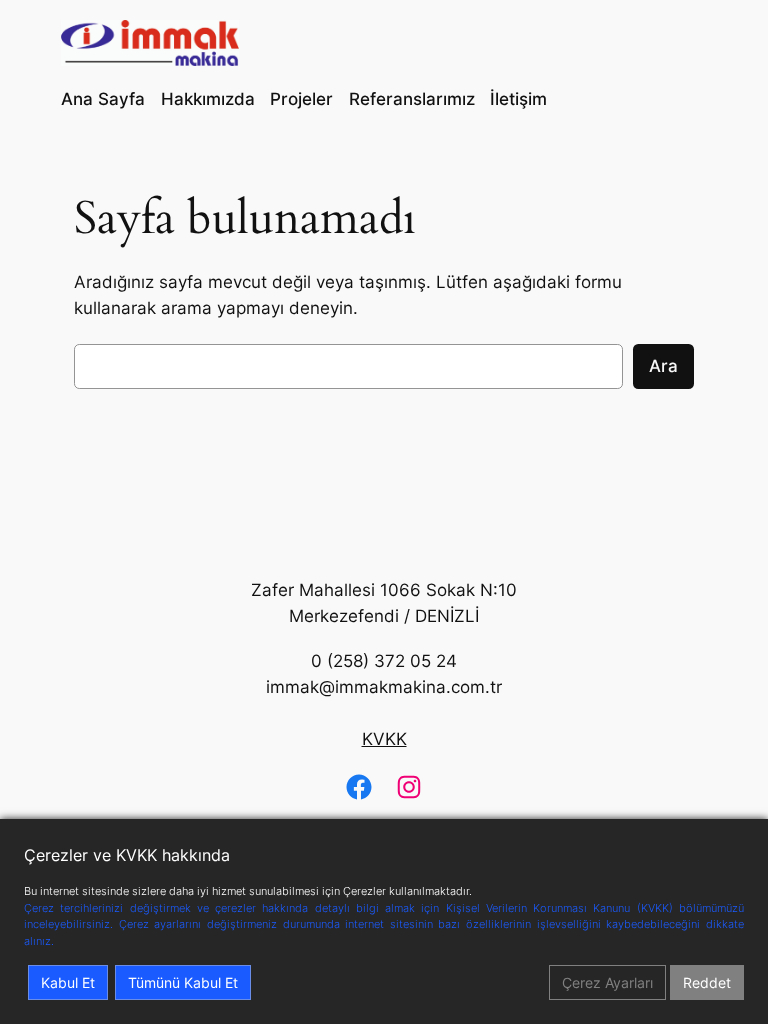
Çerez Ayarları (607, 982)
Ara (663, 366)
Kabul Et (68, 982)
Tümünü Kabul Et (183, 982)
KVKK (384, 739)
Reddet (707, 982)
